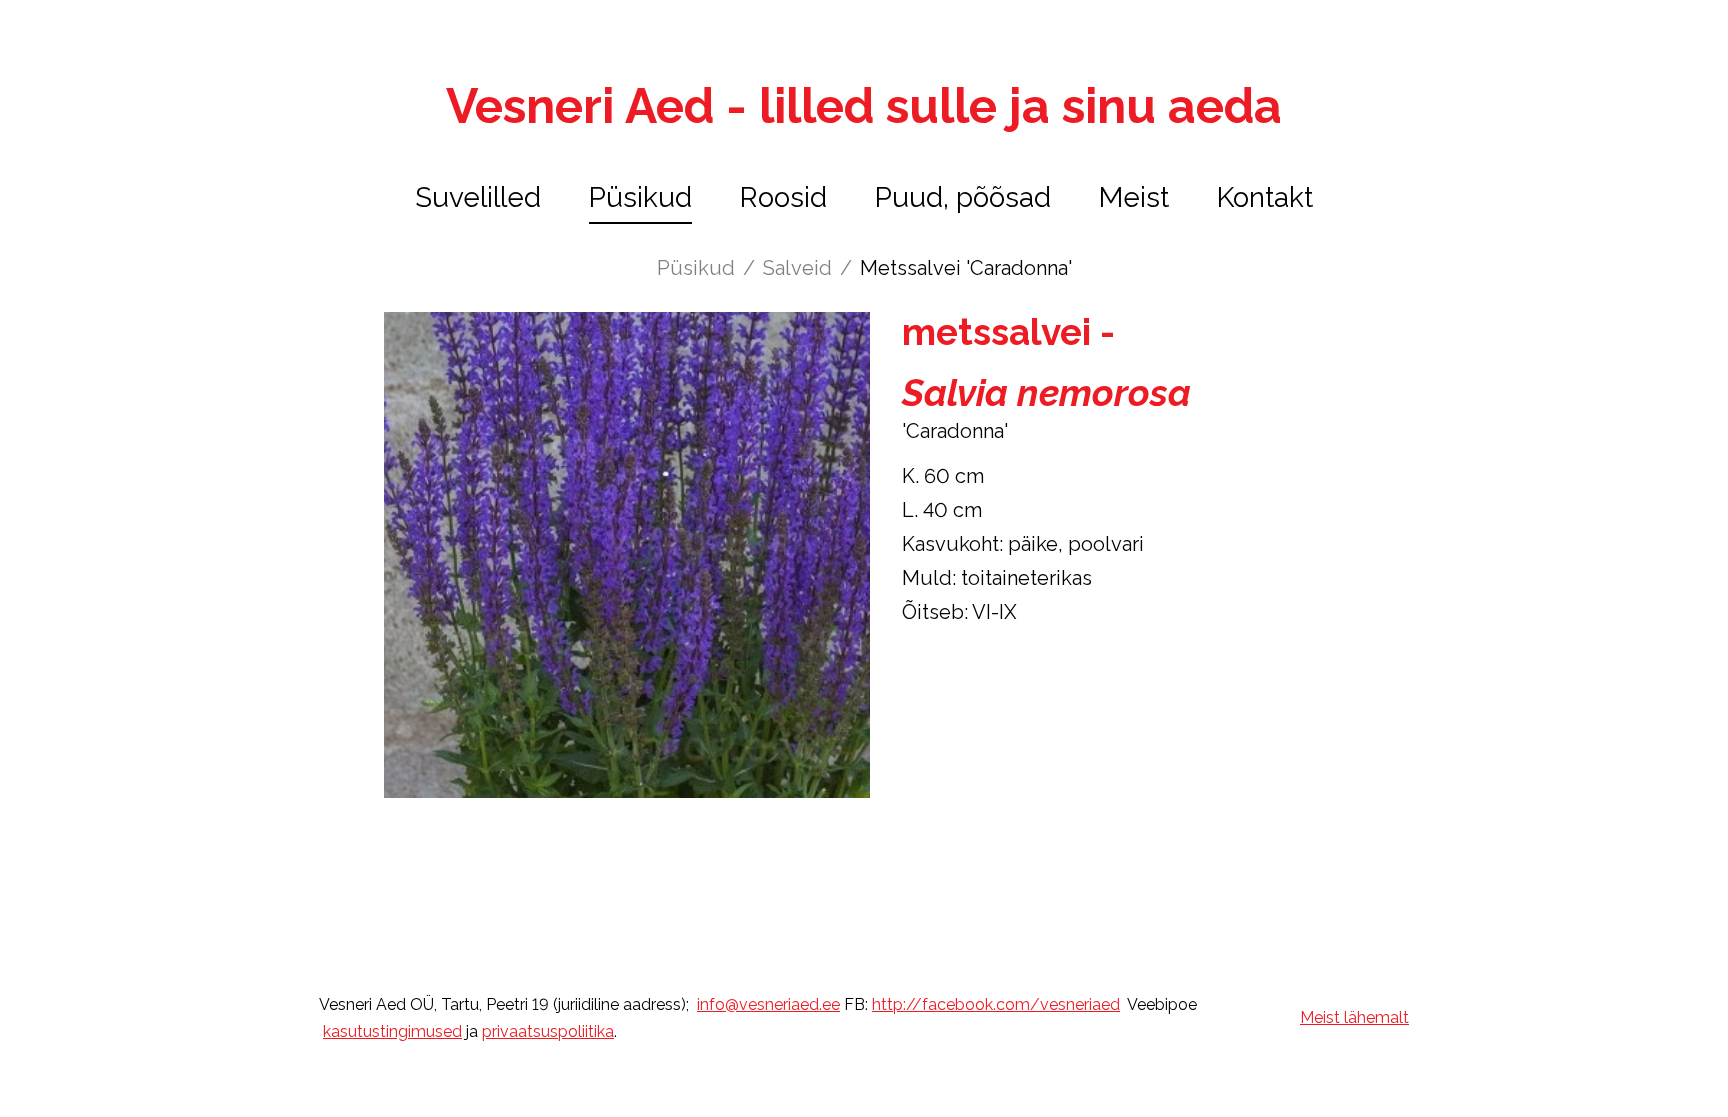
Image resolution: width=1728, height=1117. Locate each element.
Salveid (797, 268)
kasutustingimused (392, 1031)
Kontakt (1265, 197)
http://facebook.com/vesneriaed (996, 1004)
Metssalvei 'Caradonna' (966, 268)
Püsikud (640, 197)
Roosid (783, 197)
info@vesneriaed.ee (768, 1004)
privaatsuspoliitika (548, 1031)
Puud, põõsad (963, 197)
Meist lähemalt (1354, 1017)
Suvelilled (478, 197)
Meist (1134, 197)
